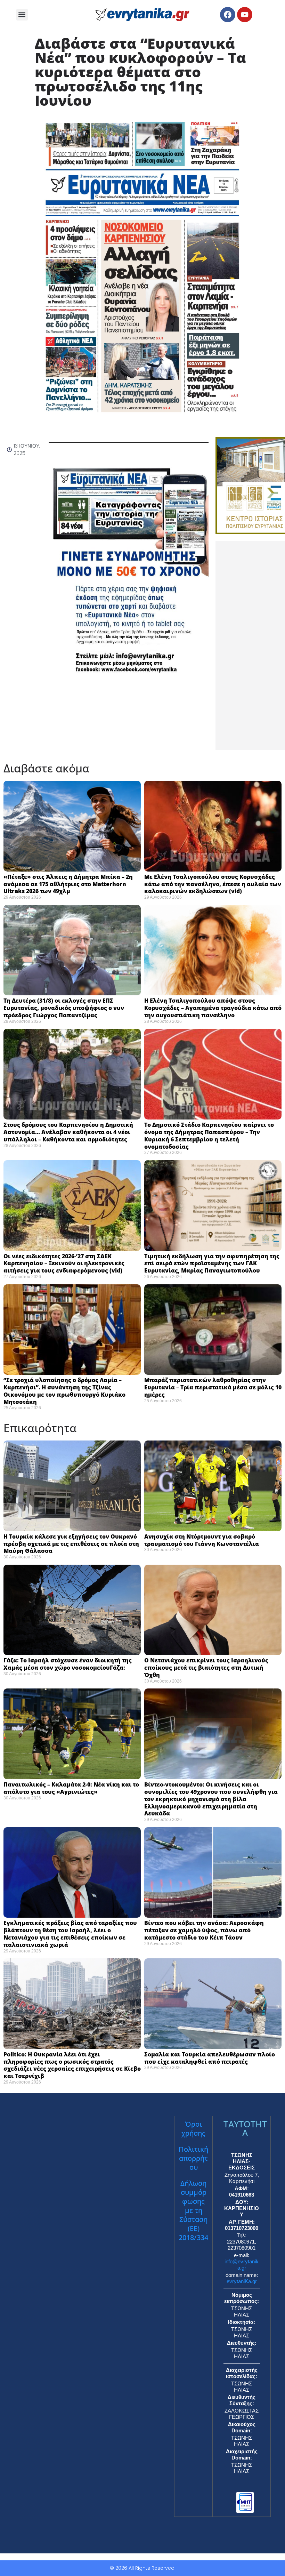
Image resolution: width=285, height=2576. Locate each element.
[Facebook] (228, 15)
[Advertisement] (250, 645)
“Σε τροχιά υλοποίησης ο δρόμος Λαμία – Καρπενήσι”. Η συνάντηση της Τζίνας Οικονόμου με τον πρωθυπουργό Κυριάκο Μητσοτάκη (64, 1391)
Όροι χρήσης (193, 2129)
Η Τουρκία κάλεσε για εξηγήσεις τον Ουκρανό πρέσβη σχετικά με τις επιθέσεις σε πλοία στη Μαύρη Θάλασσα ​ (71, 1544)
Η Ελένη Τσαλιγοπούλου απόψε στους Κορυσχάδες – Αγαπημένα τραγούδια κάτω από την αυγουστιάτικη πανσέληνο (213, 1008)
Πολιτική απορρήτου (193, 2158)
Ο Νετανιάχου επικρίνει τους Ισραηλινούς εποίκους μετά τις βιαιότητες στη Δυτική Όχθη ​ (206, 1668)
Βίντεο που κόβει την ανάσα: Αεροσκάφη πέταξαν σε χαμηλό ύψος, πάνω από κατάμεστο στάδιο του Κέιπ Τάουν (204, 1930)
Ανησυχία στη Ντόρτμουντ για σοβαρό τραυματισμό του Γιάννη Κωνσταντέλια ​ (203, 1540)
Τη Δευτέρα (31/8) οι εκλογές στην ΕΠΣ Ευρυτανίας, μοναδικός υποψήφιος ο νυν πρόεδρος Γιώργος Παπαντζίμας (64, 1008)
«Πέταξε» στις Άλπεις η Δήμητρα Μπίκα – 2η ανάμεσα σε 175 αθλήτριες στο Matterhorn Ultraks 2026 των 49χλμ (68, 884)
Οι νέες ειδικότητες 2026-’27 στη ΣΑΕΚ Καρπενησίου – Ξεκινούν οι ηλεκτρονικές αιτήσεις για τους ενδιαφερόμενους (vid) (64, 1263)
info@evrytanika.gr (242, 2265)
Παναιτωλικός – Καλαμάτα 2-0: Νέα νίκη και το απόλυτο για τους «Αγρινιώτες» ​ (71, 1788)
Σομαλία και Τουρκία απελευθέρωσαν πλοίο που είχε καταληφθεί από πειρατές (210, 2058)
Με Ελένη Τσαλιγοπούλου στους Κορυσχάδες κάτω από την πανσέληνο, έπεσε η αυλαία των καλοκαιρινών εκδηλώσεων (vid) (213, 884)
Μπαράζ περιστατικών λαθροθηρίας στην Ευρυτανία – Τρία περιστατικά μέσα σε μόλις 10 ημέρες (213, 1387)
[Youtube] (245, 15)
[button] (22, 15)
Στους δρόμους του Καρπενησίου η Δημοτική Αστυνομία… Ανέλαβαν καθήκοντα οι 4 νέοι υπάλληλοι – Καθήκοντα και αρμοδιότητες (68, 1132)
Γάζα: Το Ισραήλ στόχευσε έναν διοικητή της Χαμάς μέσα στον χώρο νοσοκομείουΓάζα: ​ (68, 1664)
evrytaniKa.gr (242, 2281)
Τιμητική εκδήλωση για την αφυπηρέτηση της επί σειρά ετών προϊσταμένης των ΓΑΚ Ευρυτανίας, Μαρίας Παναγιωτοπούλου (212, 1263)
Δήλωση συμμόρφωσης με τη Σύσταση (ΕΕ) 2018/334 (193, 2210)
